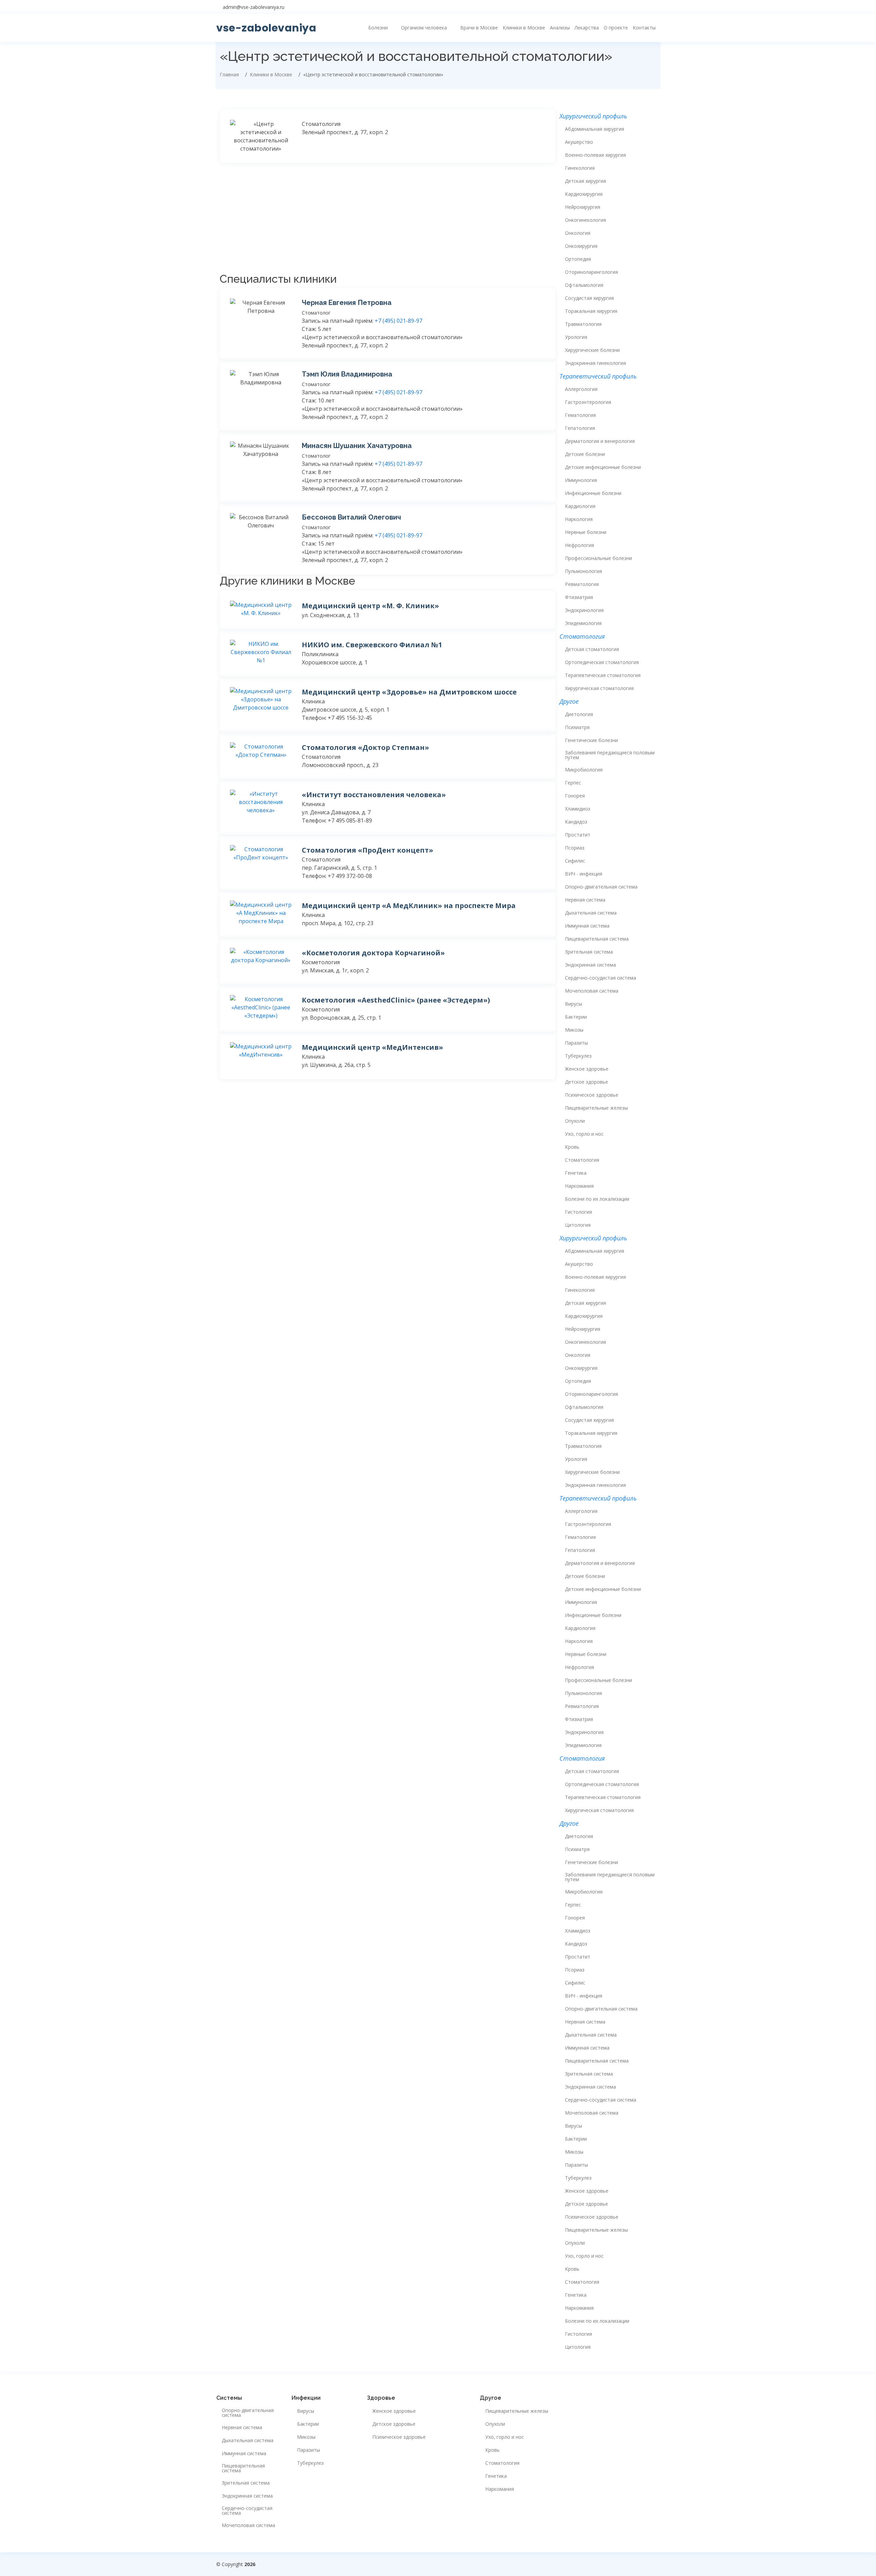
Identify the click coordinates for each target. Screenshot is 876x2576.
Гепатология (580, 428)
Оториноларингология (591, 272)
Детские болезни (585, 454)
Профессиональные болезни (598, 558)
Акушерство (579, 142)
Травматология (583, 324)
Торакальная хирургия (591, 311)
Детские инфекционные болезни (603, 467)
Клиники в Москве (524, 28)
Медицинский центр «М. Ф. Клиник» (370, 606)
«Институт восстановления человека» (374, 795)
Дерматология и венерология (600, 441)
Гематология (580, 415)
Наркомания (579, 1186)
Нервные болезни (586, 532)
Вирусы (574, 1004)
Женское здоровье (587, 1069)
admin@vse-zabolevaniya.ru (254, 7)
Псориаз (575, 848)
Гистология (578, 1212)
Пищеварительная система (597, 939)
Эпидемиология (583, 623)
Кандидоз (576, 822)
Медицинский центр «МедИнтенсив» (372, 1047)
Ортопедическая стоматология (602, 662)
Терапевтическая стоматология (603, 675)
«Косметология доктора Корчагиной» (373, 953)
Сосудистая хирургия (589, 298)
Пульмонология (583, 571)
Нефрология (579, 545)
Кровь (572, 1147)
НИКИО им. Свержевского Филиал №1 (372, 645)
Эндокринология (584, 610)
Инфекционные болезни (593, 493)
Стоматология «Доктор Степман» (365, 747)
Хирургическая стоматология (599, 688)
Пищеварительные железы (596, 1108)
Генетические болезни (591, 740)
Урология (576, 337)
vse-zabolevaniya (266, 28)
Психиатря (577, 727)
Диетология (579, 714)
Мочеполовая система (592, 991)
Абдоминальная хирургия (595, 129)
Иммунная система (587, 926)
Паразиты (576, 1043)
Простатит (578, 835)
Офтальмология (584, 285)
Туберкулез (578, 1056)
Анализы (560, 28)
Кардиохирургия (584, 194)
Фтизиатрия (579, 597)
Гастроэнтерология (588, 402)
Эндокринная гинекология (595, 363)
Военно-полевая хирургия (595, 155)
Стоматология (582, 1160)
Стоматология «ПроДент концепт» (368, 850)
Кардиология (580, 506)
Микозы (574, 1030)
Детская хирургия (585, 181)
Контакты (644, 28)
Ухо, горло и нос (584, 1134)
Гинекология (580, 168)
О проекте (616, 28)
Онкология (578, 233)
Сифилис (575, 861)
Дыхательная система (591, 913)
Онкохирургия (581, 246)
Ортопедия (578, 259)
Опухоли (575, 1121)
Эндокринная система (590, 965)
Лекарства (587, 28)
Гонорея (575, 796)
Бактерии (576, 1017)
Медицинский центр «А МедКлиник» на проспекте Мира (409, 906)
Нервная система (585, 900)
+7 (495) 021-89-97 (398, 321)
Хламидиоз (578, 809)
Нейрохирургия (583, 207)
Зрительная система (589, 952)
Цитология (578, 1225)
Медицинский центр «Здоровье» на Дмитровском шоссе (409, 692)
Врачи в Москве (479, 28)
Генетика (576, 1173)
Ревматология (582, 584)
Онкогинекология (585, 220)
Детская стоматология (592, 649)
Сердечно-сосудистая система (601, 978)
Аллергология (581, 389)
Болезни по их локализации (597, 1199)
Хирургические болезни (592, 350)
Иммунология (581, 480)
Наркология (579, 519)
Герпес (573, 783)
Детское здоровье (587, 1082)
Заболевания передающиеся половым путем (610, 755)
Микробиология (584, 770)
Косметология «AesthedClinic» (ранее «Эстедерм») (396, 1000)
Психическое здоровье (592, 1095)
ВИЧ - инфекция (584, 874)
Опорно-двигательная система (601, 887)
